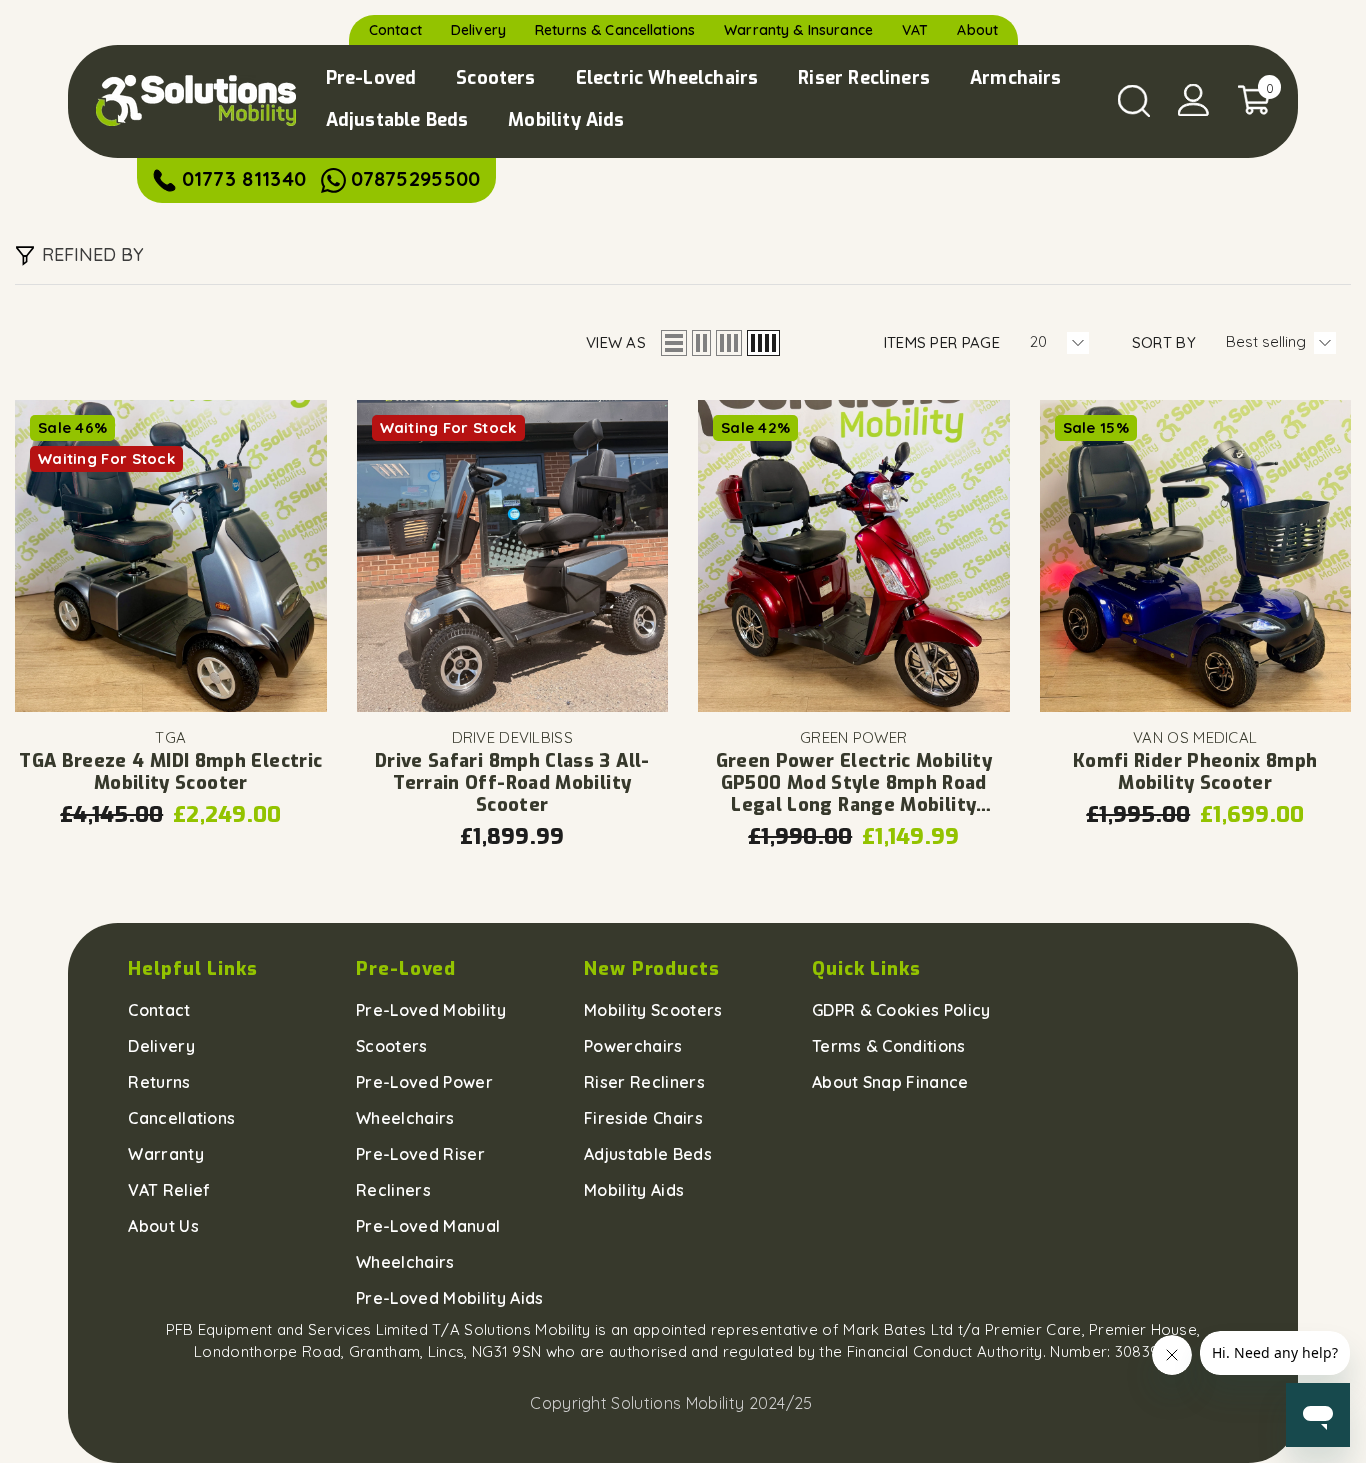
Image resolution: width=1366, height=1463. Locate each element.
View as (616, 342)
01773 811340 (244, 178)
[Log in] (1194, 100)
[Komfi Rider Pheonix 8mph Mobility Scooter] (1196, 556)
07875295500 (415, 178)
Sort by (1164, 342)
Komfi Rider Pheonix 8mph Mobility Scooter (1195, 772)
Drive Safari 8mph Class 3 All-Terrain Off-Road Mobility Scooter (512, 783)
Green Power (853, 737)
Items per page (942, 342)
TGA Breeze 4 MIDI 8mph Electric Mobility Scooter (170, 772)
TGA (170, 737)
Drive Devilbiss (513, 737)
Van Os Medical (1195, 737)
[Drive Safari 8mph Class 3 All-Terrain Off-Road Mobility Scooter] (513, 556)
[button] (674, 343)
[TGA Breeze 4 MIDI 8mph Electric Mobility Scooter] (171, 556)
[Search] (1134, 100)
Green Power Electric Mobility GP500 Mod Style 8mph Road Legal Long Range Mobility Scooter (854, 783)
